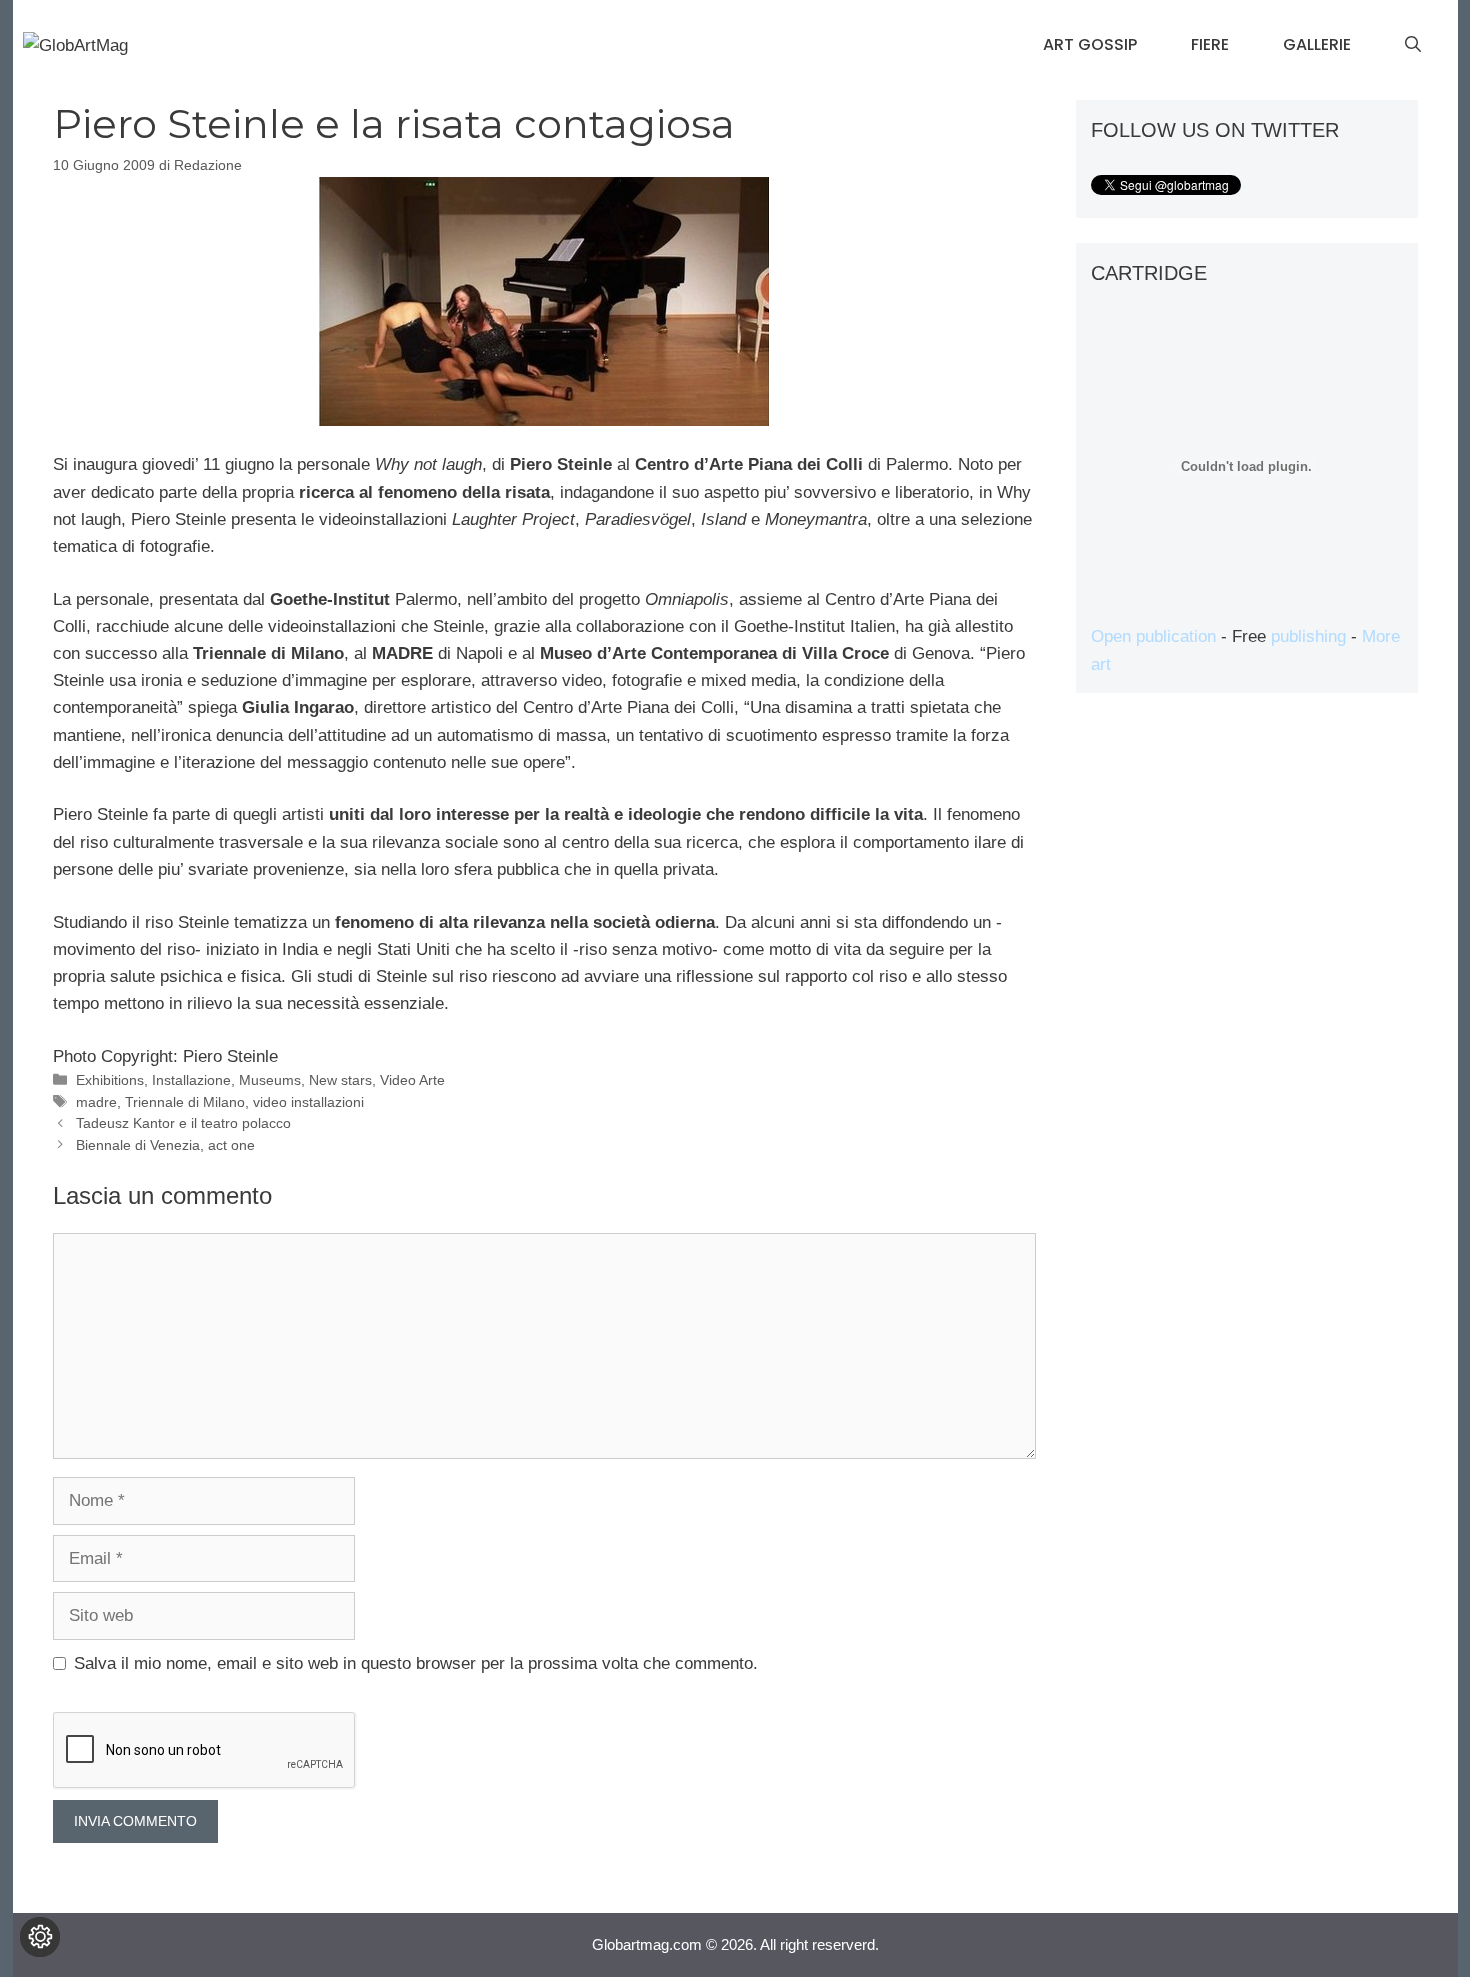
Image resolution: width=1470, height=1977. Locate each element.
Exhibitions (110, 1080)
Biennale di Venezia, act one (165, 1145)
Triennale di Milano (185, 1102)
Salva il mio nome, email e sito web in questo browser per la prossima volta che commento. (416, 1663)
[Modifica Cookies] (40, 1937)
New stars (340, 1080)
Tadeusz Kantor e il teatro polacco (183, 1123)
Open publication (1153, 636)
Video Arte (412, 1080)
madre (96, 1102)
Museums (270, 1080)
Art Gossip (1090, 44)
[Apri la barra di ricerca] (1413, 45)
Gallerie (1317, 44)
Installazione (191, 1080)
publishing (1308, 636)
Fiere (1210, 44)
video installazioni (308, 1102)
